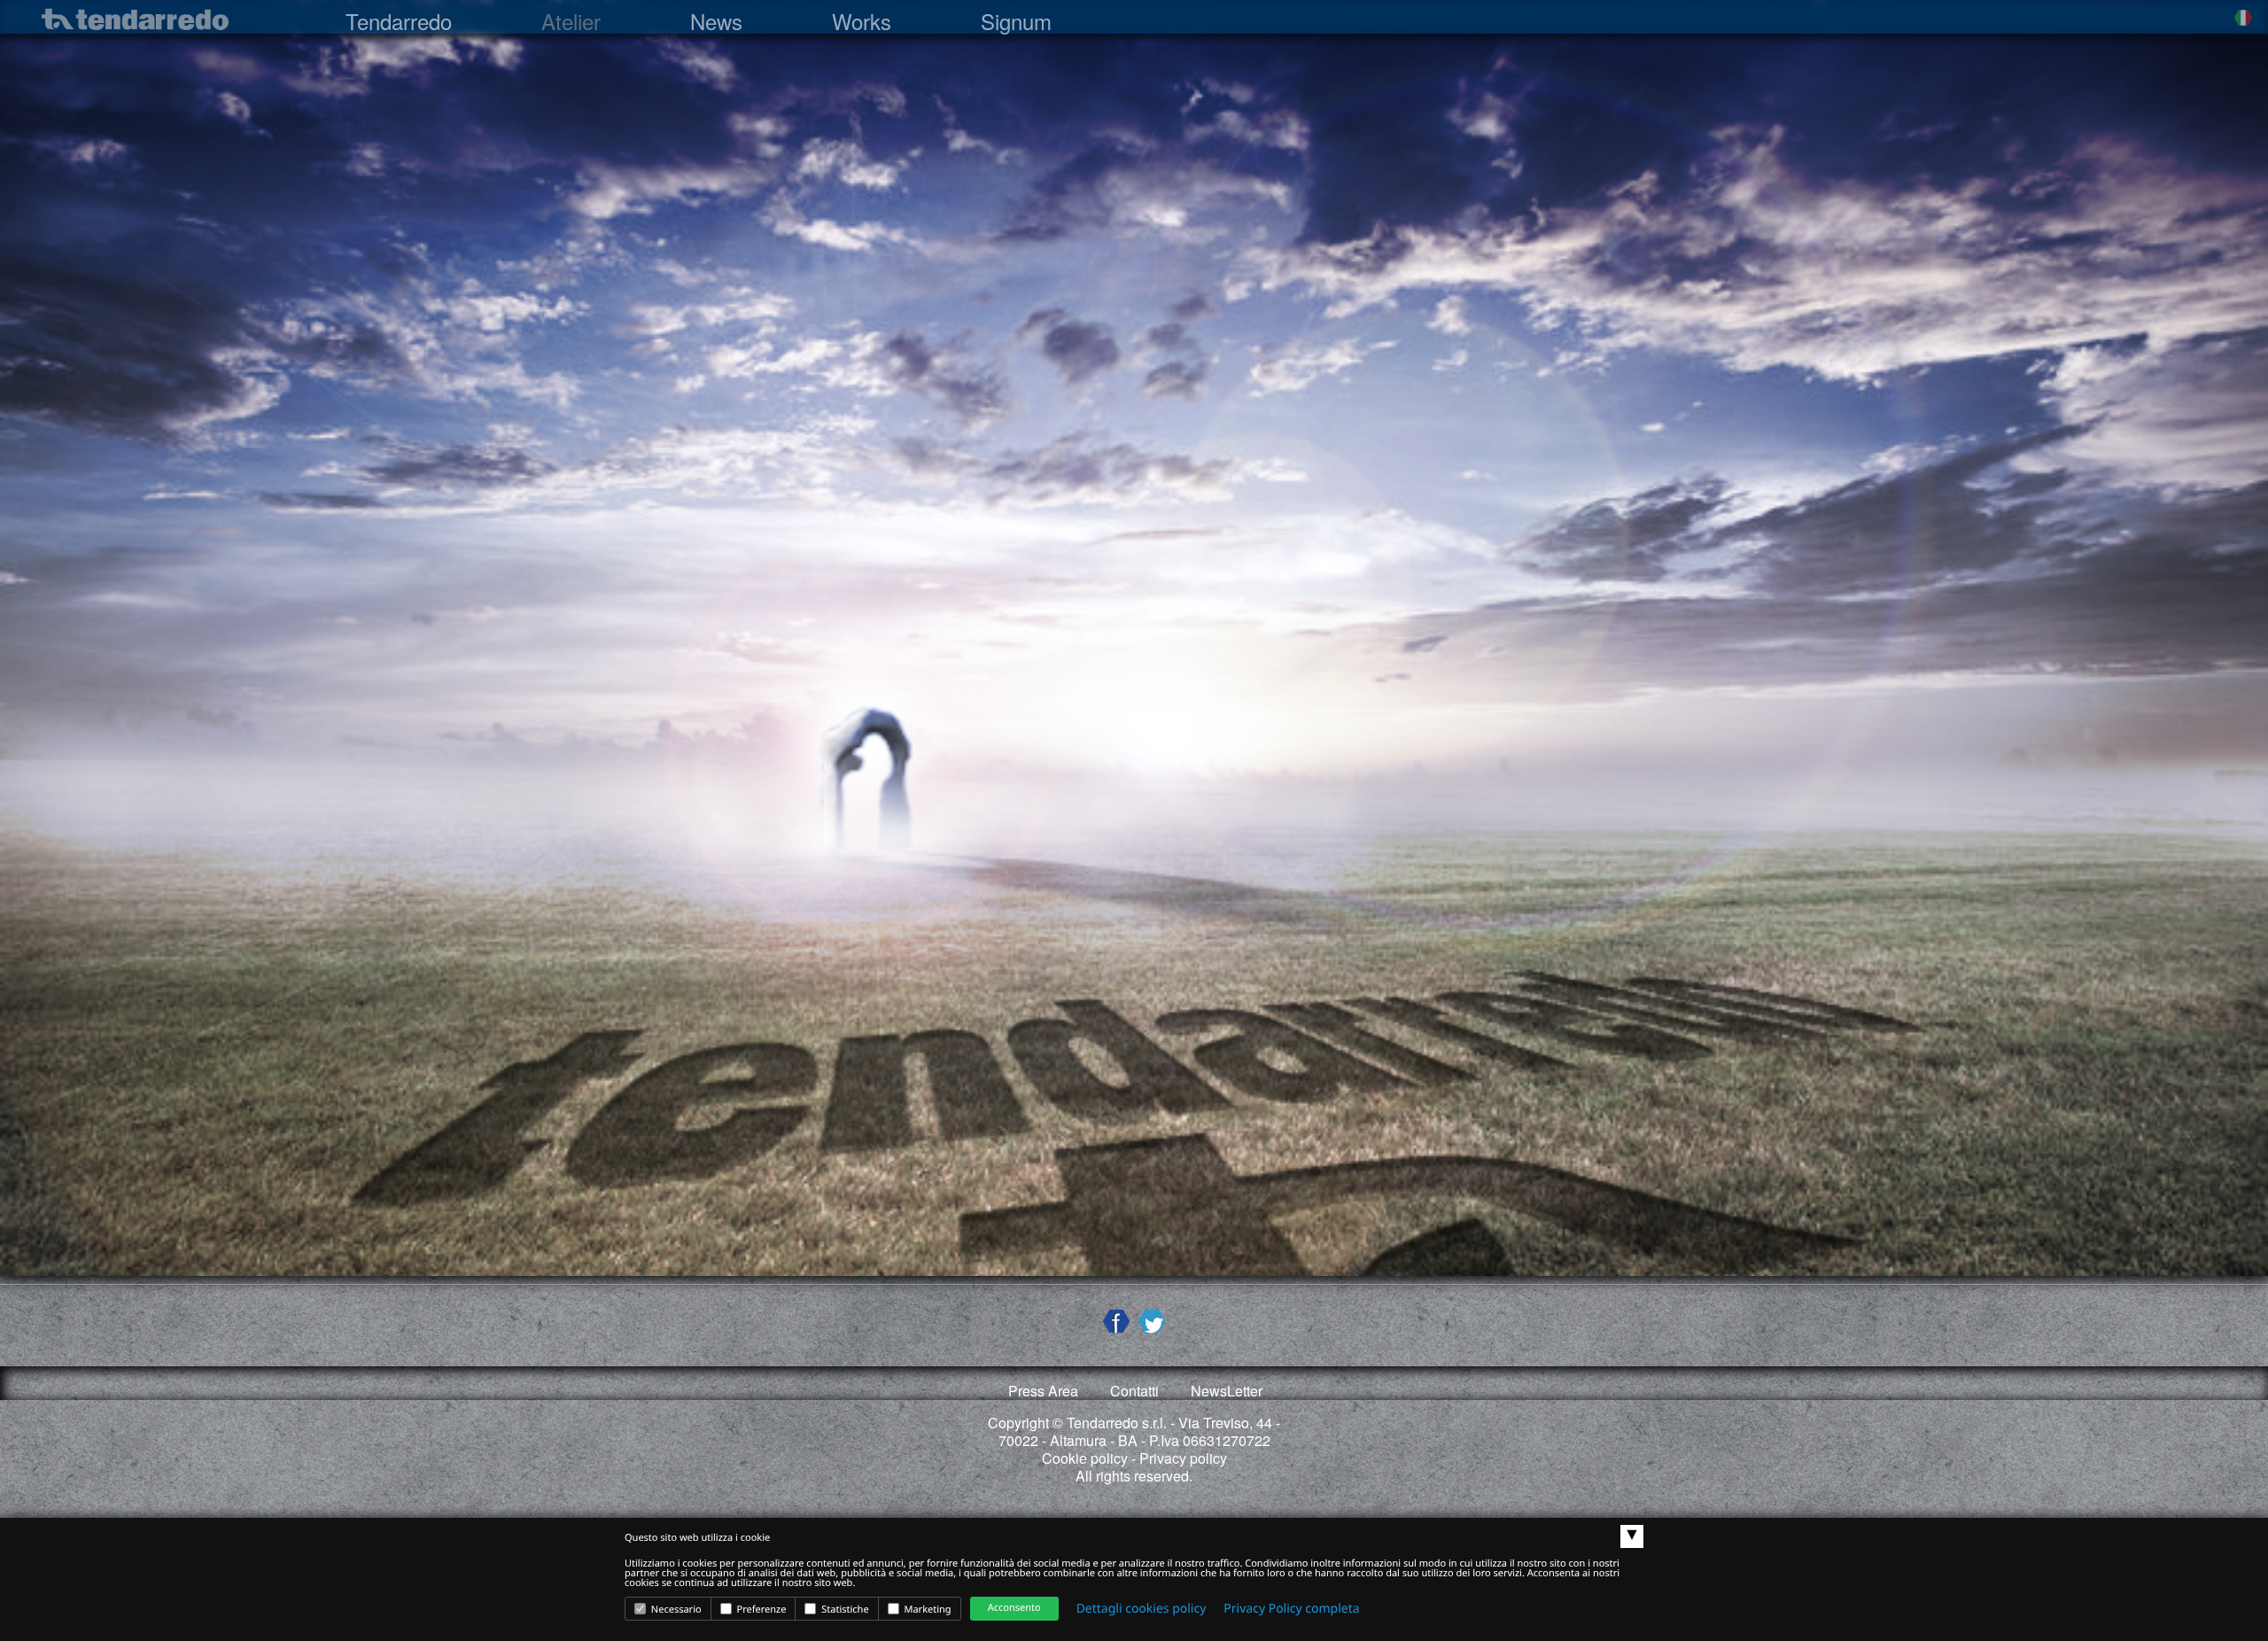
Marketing (927, 1610)
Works (862, 21)
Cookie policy (1085, 1458)
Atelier (571, 21)
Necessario (675, 1610)
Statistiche (843, 1610)
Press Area (1043, 1391)
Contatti (1134, 1391)
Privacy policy (1183, 1458)
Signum (1016, 21)
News (716, 21)
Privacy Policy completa (1291, 1609)
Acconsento (1014, 1608)
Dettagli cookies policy (1142, 1609)
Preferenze (761, 1610)
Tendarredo (399, 21)
